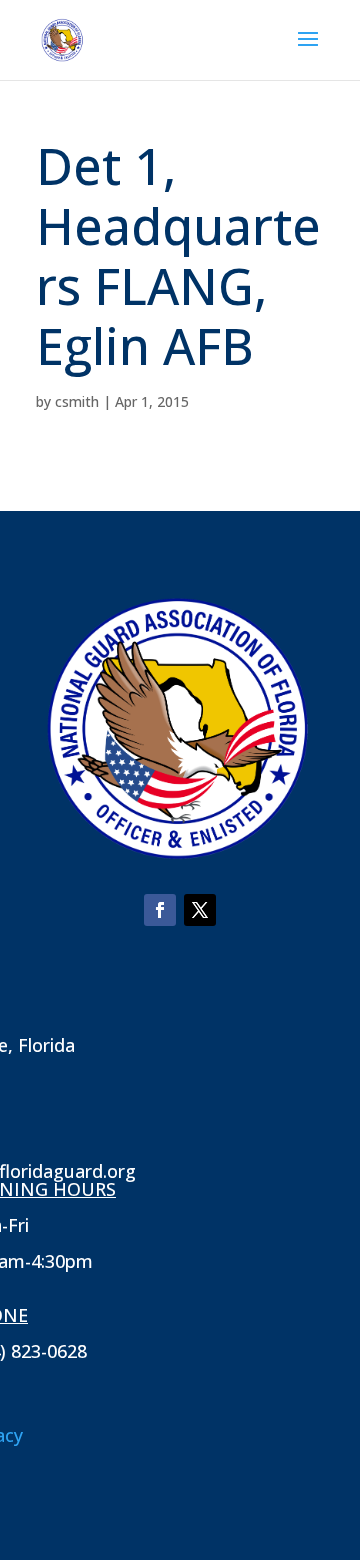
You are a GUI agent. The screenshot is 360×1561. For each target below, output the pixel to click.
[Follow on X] (200, 910)
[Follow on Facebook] (160, 910)
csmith (77, 401)
